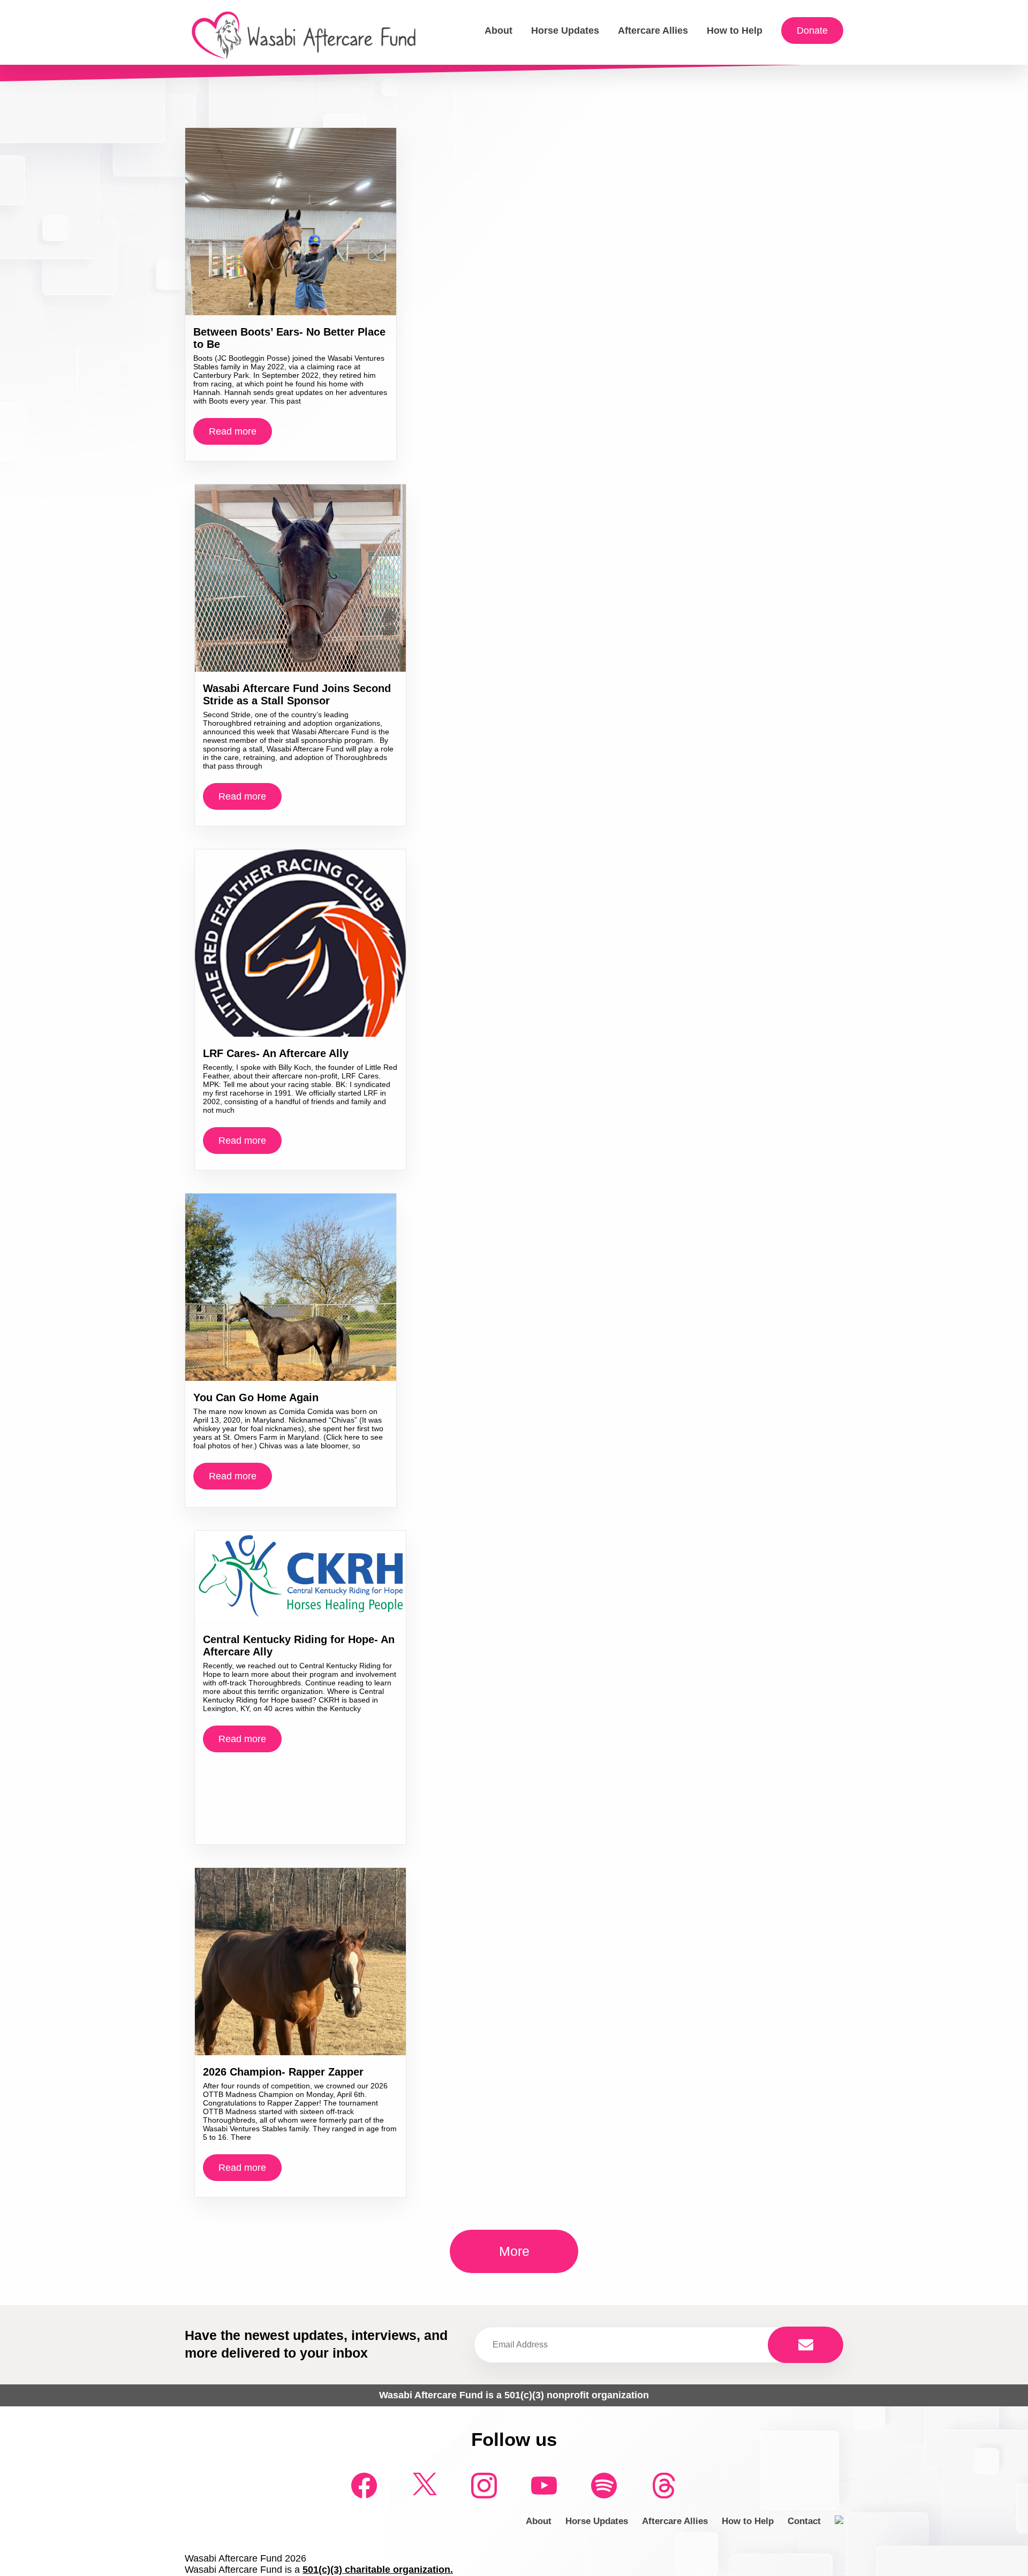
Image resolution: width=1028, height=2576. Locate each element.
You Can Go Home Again (256, 1397)
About (498, 31)
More (514, 2251)
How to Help (735, 31)
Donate (812, 31)
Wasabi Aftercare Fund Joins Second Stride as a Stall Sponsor (297, 694)
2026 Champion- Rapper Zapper (283, 2072)
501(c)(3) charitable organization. (378, 2570)
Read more (233, 431)
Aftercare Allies (653, 31)
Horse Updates (565, 31)
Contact (804, 2521)
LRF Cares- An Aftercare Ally (276, 1053)
